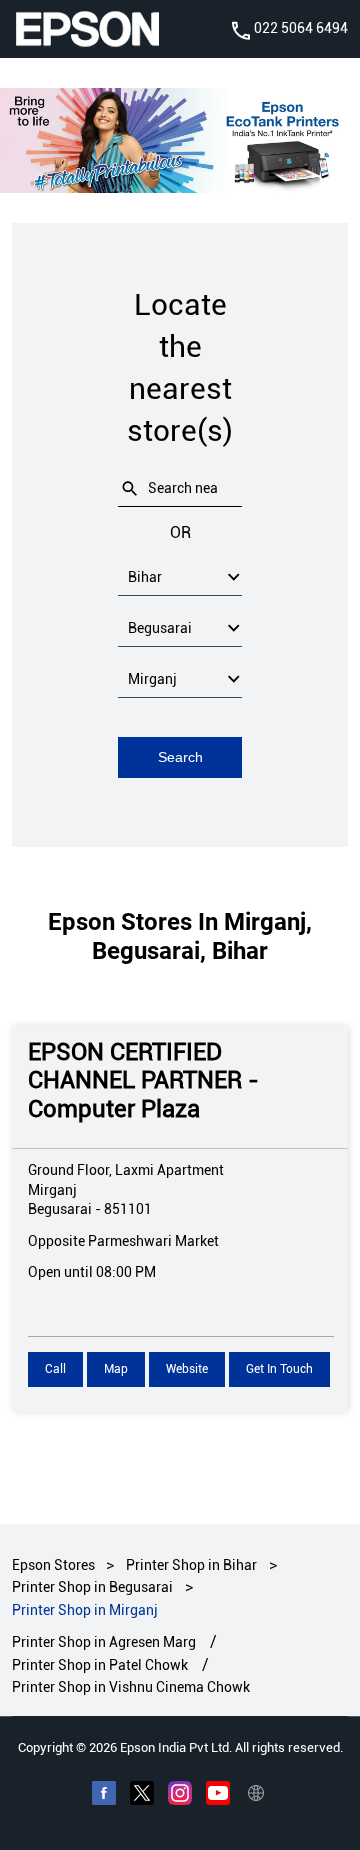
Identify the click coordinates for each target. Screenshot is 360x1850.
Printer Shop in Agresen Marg (104, 1642)
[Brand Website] (256, 1795)
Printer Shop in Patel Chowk (100, 1664)
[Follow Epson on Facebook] (104, 1795)
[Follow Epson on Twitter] (142, 1795)
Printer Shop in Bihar (191, 1565)
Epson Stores (55, 1565)
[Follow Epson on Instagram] (180, 1795)
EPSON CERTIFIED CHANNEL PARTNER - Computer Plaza (143, 1080)
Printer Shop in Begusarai (92, 1587)
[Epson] (87, 29)
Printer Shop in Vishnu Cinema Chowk (131, 1687)
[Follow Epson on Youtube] (218, 1795)
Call (55, 1369)
